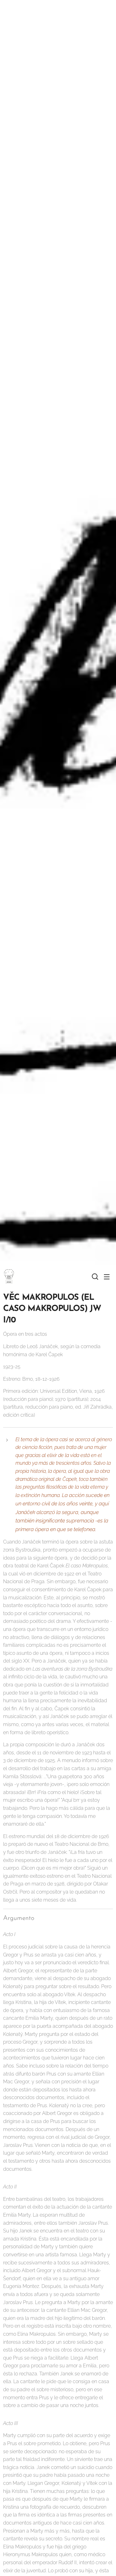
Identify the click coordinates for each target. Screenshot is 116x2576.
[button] (94, 1277)
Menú (107, 1277)
